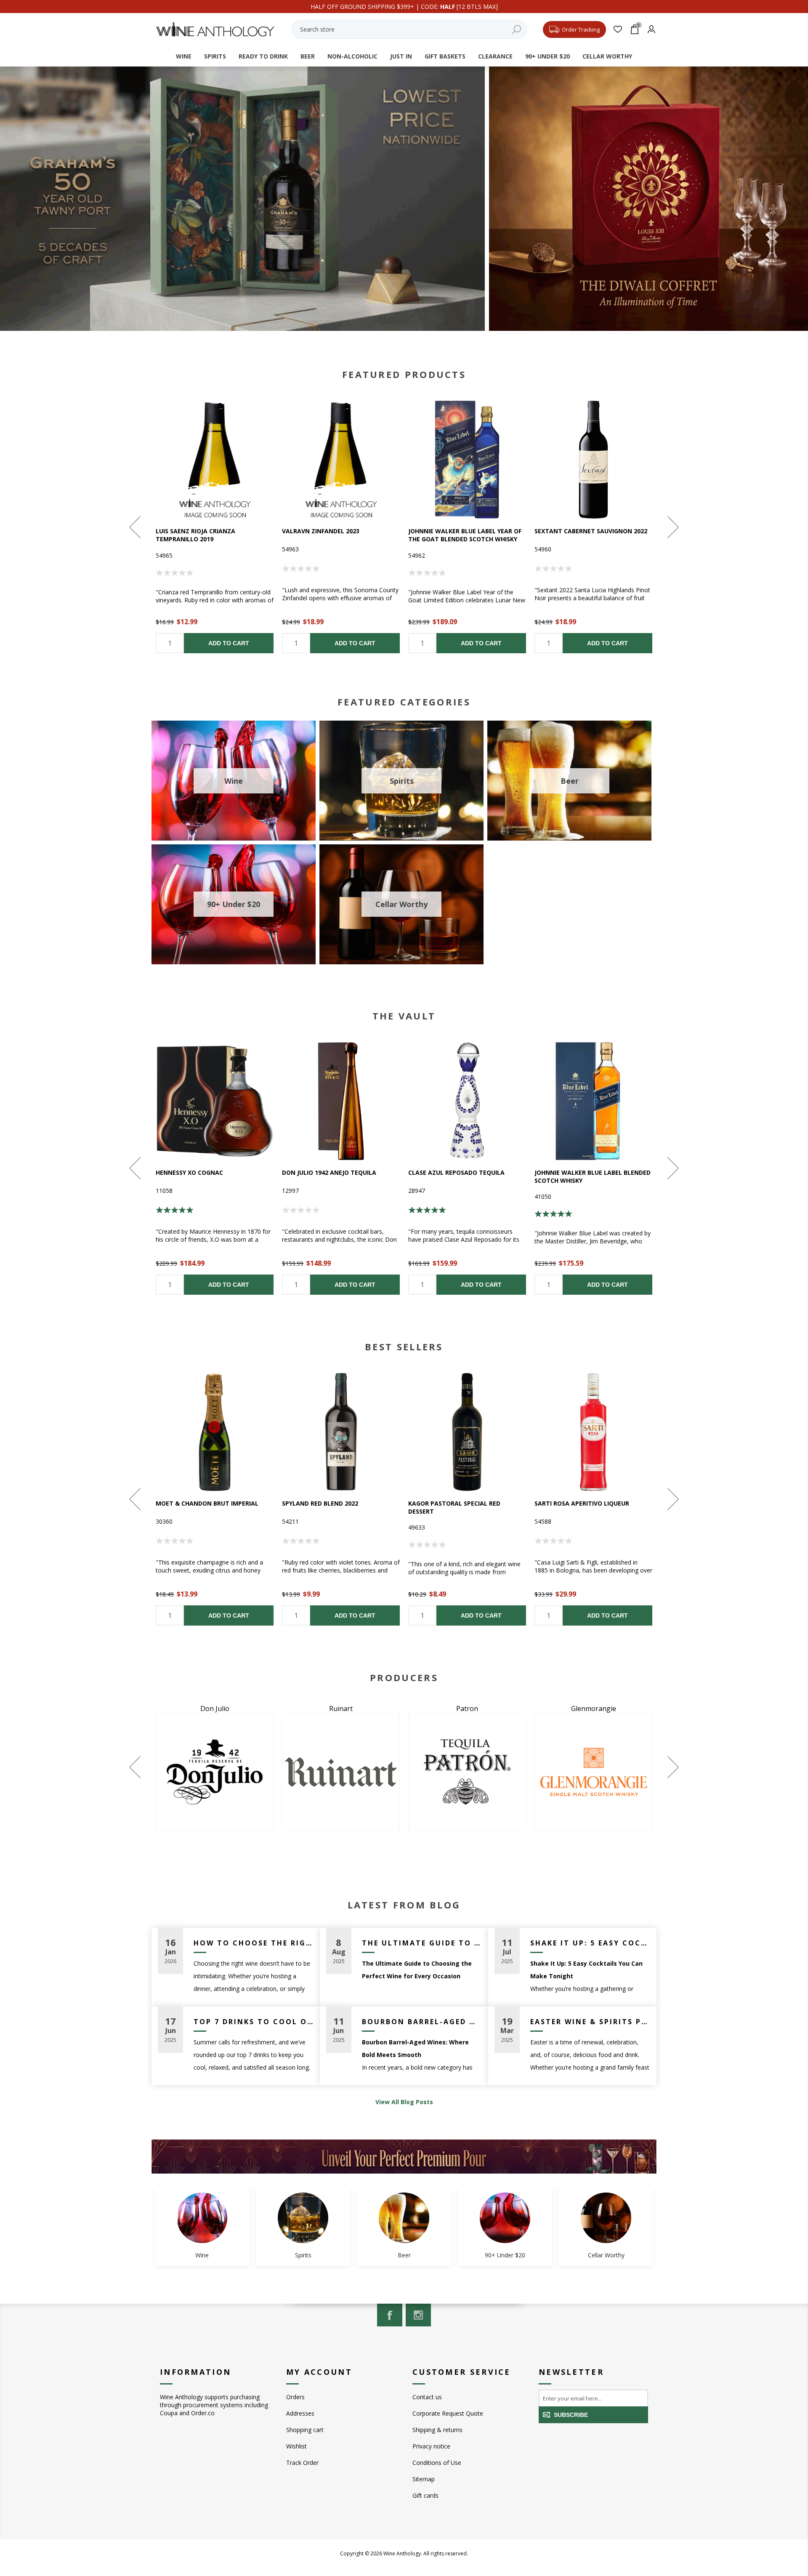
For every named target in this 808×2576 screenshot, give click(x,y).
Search (516, 29)
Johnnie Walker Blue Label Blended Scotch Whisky (593, 1176)
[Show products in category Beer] (404, 2218)
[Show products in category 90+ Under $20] (505, 2218)
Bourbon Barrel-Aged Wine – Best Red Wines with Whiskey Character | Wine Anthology (422, 2022)
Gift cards (425, 2495)
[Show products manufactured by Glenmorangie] (215, 1772)
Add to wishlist (215, 460)
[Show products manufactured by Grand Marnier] (341, 1772)
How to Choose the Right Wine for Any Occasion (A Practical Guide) (254, 1943)
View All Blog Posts (404, 2102)
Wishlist (296, 2446)
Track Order (302, 2463)
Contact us (427, 2397)
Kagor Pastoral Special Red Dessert (454, 1507)
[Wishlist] (618, 29)
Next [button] (672, 527)
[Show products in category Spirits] (303, 2218)
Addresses (300, 2413)
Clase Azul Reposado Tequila (456, 1172)
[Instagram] (418, 2315)
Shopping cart (305, 2430)
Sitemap (424, 2479)
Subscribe (571, 2415)
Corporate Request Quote (448, 2413)
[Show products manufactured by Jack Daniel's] (593, 1772)
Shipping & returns (437, 2430)
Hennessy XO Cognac (189, 1172)
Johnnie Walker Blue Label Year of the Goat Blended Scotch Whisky (465, 535)
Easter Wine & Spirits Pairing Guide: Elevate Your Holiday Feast (590, 2022)
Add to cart (229, 643)
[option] (215, 527)
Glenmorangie (215, 1708)
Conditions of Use (437, 2463)
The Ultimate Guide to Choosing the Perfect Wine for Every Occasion (422, 1943)
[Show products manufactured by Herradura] (467, 1772)
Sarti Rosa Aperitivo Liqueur (582, 1503)
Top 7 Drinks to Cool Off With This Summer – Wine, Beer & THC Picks (254, 2022)
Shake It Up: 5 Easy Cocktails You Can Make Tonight (590, 1943)
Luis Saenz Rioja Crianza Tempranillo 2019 (195, 535)
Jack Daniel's (593, 1708)
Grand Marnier (341, 1708)
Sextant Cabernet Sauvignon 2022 (591, 531)
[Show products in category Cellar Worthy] (606, 2218)
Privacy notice (431, 2446)
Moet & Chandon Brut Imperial (207, 1503)
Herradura (467, 1708)
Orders (295, 2397)
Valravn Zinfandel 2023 (321, 531)
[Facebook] (390, 2315)
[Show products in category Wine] (202, 2218)
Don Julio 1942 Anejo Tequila (329, 1172)
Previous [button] (136, 527)
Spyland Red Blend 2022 (320, 1503)
